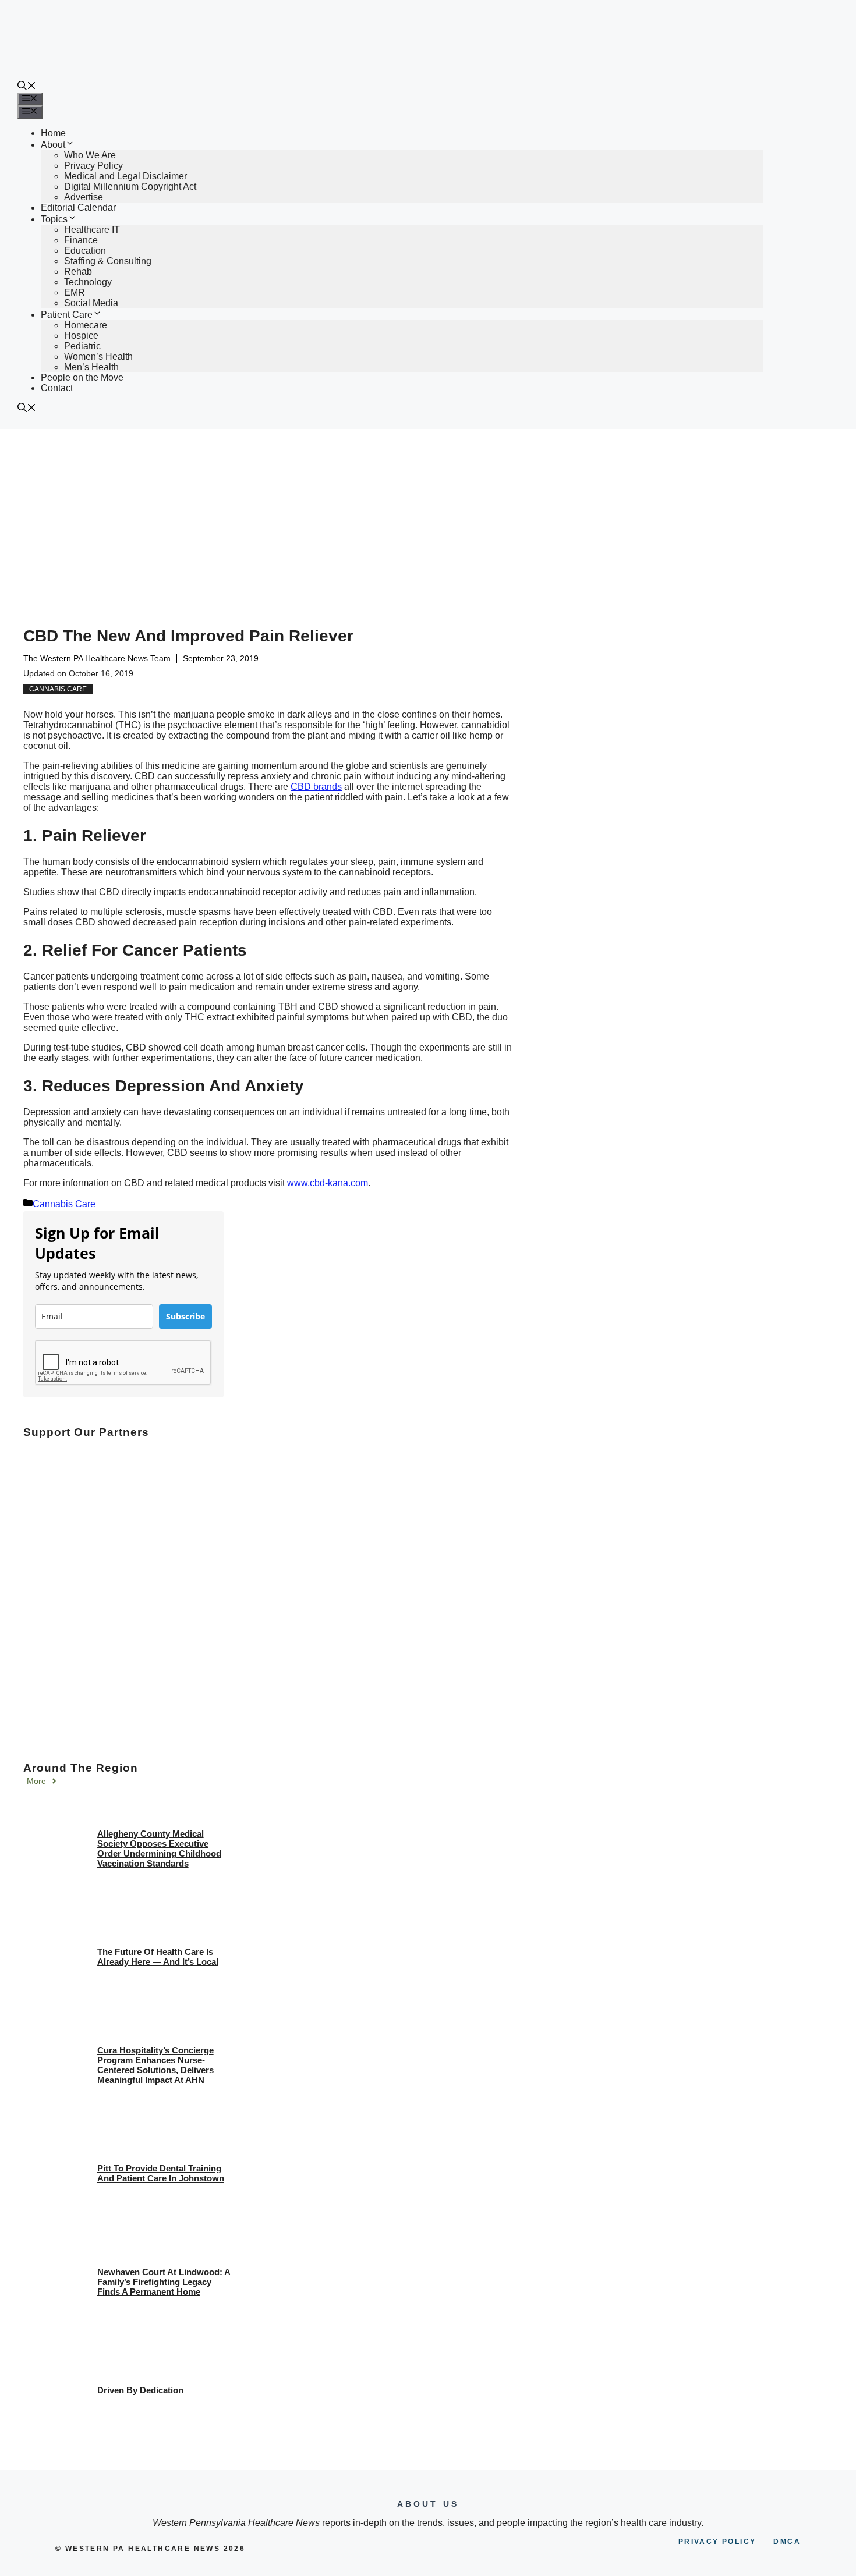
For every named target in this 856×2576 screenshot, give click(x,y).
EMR (75, 292)
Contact (57, 388)
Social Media (91, 303)
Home (53, 133)
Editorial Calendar (78, 207)
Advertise (84, 197)
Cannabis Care (58, 689)
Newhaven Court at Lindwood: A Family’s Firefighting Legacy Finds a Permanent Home (164, 2282)
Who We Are (90, 155)
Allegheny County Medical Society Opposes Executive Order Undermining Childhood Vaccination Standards (159, 1848)
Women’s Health (98, 356)
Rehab (78, 272)
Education (85, 251)
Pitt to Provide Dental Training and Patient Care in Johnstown (161, 2173)
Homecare (86, 325)
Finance (81, 240)
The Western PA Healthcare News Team (97, 658)
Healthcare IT (92, 230)
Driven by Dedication (140, 2390)
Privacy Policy (93, 166)
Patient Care (67, 315)
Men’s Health (91, 367)
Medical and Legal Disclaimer (125, 176)
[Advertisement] (428, 516)
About (53, 145)
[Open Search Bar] (27, 87)
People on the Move (82, 377)
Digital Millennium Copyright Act (130, 187)
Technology (88, 282)
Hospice (81, 336)
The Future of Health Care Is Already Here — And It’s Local (158, 1957)
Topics (54, 219)
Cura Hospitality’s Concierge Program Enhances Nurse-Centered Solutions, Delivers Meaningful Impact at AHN (155, 2065)
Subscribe (185, 1316)
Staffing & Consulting (108, 261)
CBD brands (316, 787)
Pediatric (82, 346)
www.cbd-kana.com (328, 1183)
